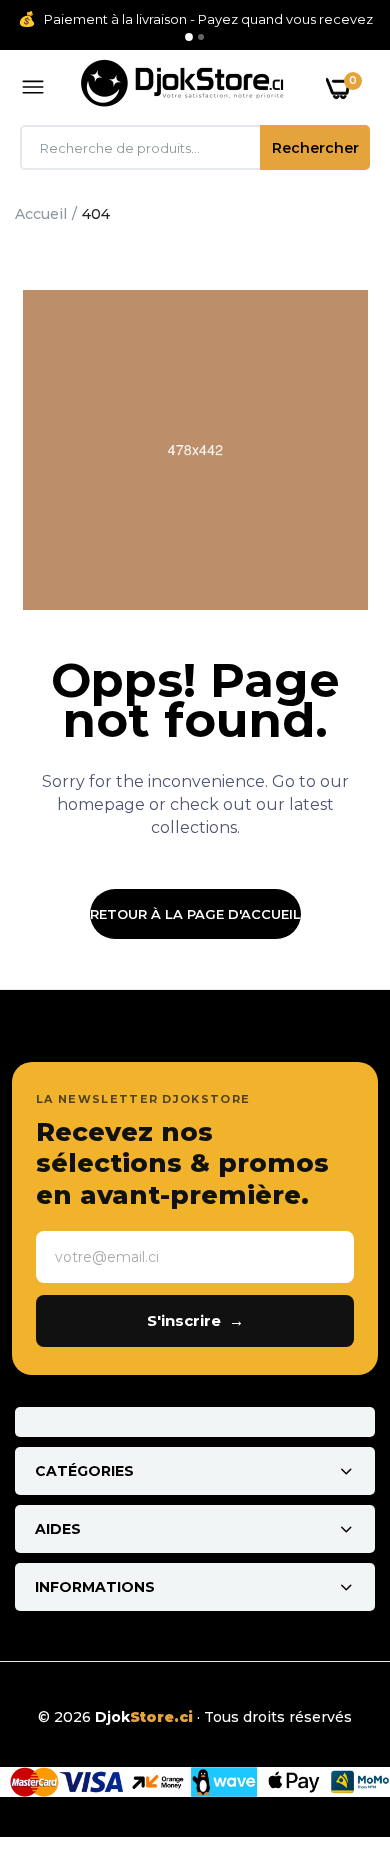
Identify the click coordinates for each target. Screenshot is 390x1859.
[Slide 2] (201, 37)
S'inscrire (195, 1320)
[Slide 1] (189, 37)
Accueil (41, 214)
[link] (335, 1734)
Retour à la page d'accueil (195, 914)
